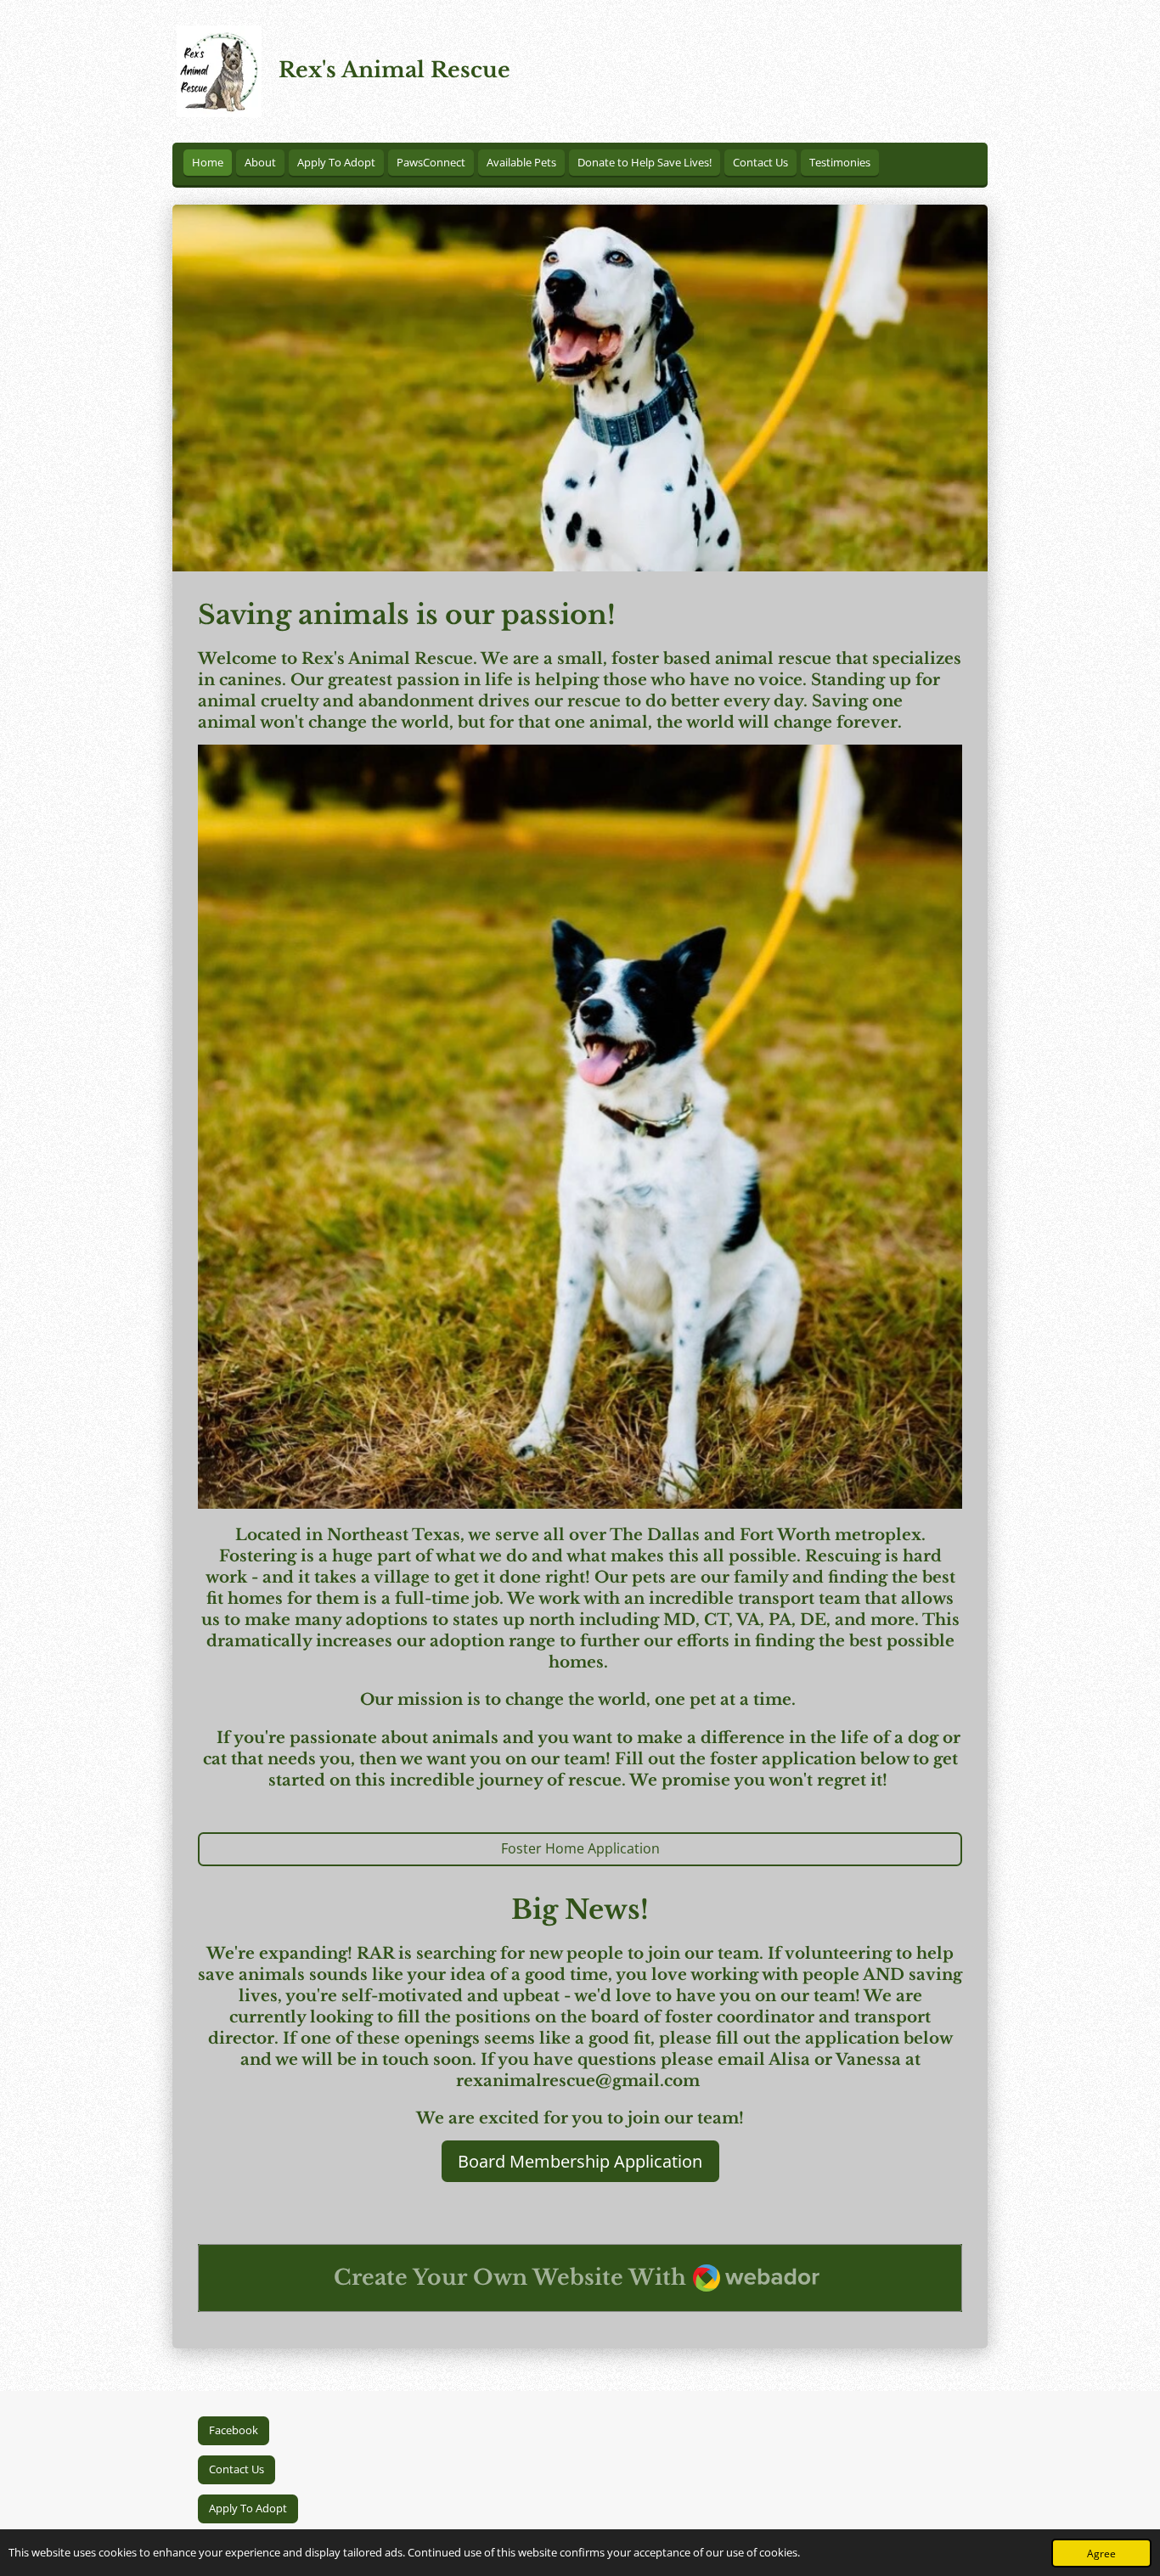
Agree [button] (1101, 2553)
